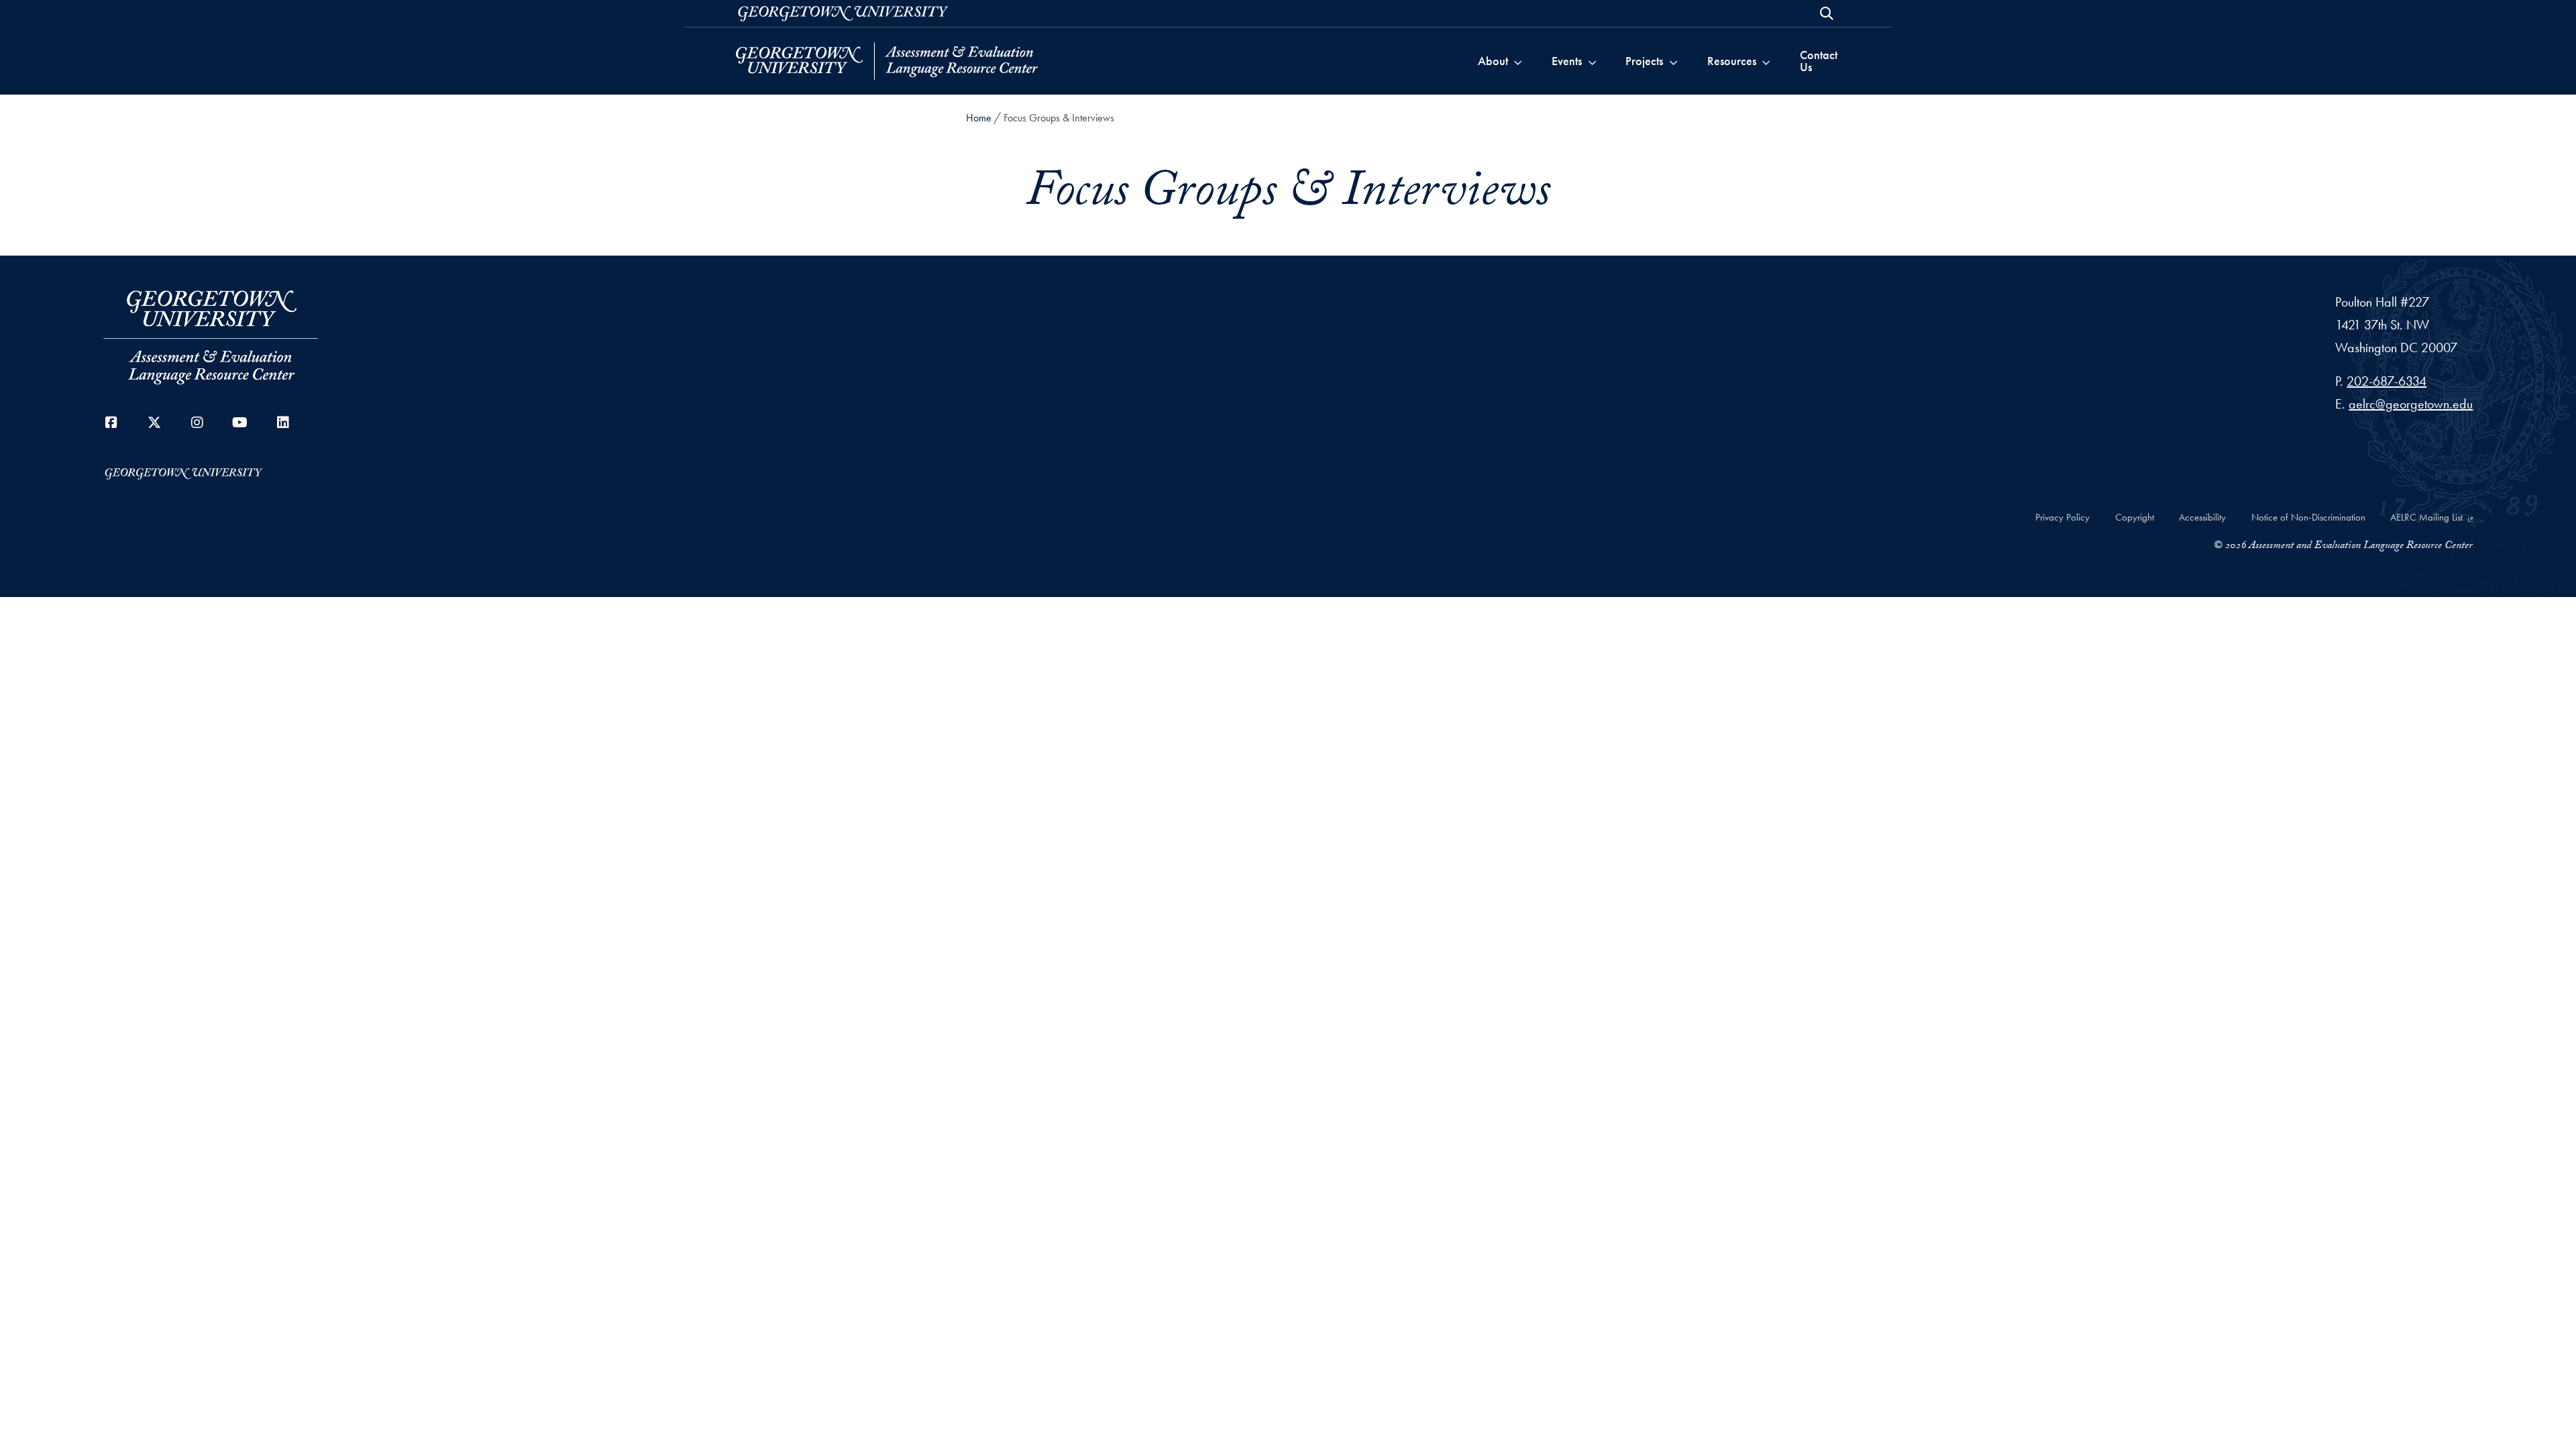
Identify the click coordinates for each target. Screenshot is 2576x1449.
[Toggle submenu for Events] (1592, 61)
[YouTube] (240, 423)
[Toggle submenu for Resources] (1766, 61)
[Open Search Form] (1827, 13)
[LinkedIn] (283, 423)
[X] (154, 423)
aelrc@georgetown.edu (2411, 404)
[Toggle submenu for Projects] (1673, 61)
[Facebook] (111, 423)
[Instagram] (197, 423)
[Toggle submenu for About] (1518, 61)
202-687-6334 (2386, 381)
